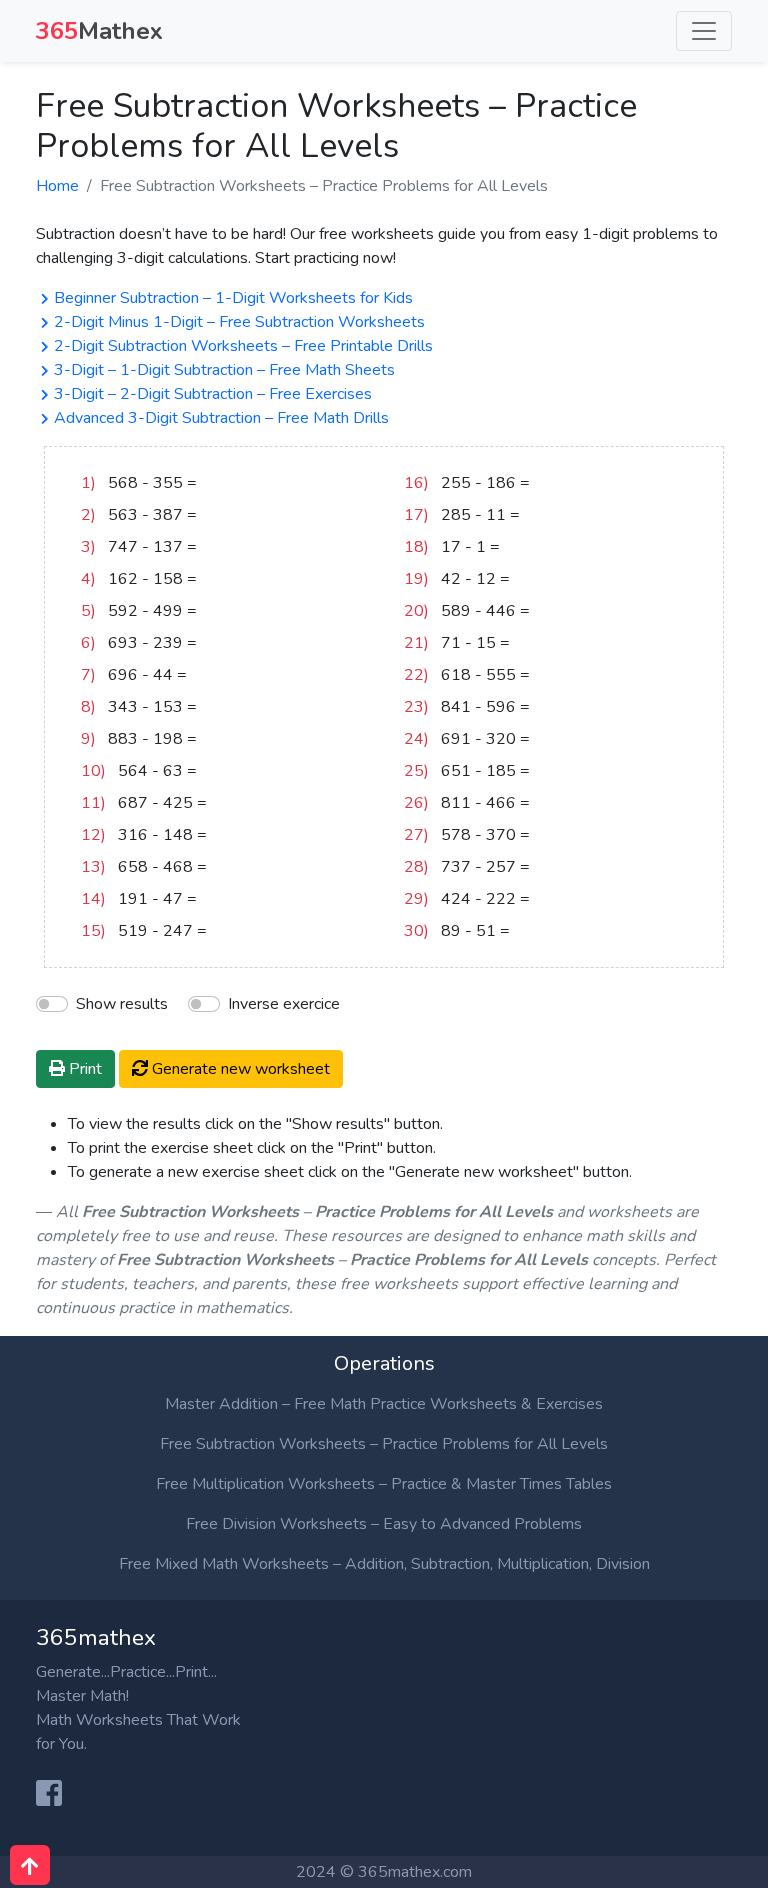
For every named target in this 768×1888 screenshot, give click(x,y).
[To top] (30, 1865)
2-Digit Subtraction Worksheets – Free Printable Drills (243, 346)
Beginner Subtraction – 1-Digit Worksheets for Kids (233, 298)
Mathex (99, 31)
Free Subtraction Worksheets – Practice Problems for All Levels (384, 1444)
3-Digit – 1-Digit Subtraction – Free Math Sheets (224, 370)
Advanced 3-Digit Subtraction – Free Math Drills (221, 418)
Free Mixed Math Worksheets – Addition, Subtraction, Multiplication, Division (384, 1564)
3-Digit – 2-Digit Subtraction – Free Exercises (213, 394)
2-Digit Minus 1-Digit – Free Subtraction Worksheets (239, 322)
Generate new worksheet (239, 1069)
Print (83, 1069)
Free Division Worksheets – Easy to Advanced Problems (384, 1524)
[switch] (204, 1004)
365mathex (96, 1637)
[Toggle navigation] (704, 31)
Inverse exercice (284, 1004)
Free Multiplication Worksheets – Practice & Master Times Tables (384, 1484)
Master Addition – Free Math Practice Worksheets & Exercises (384, 1404)
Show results (122, 1004)
